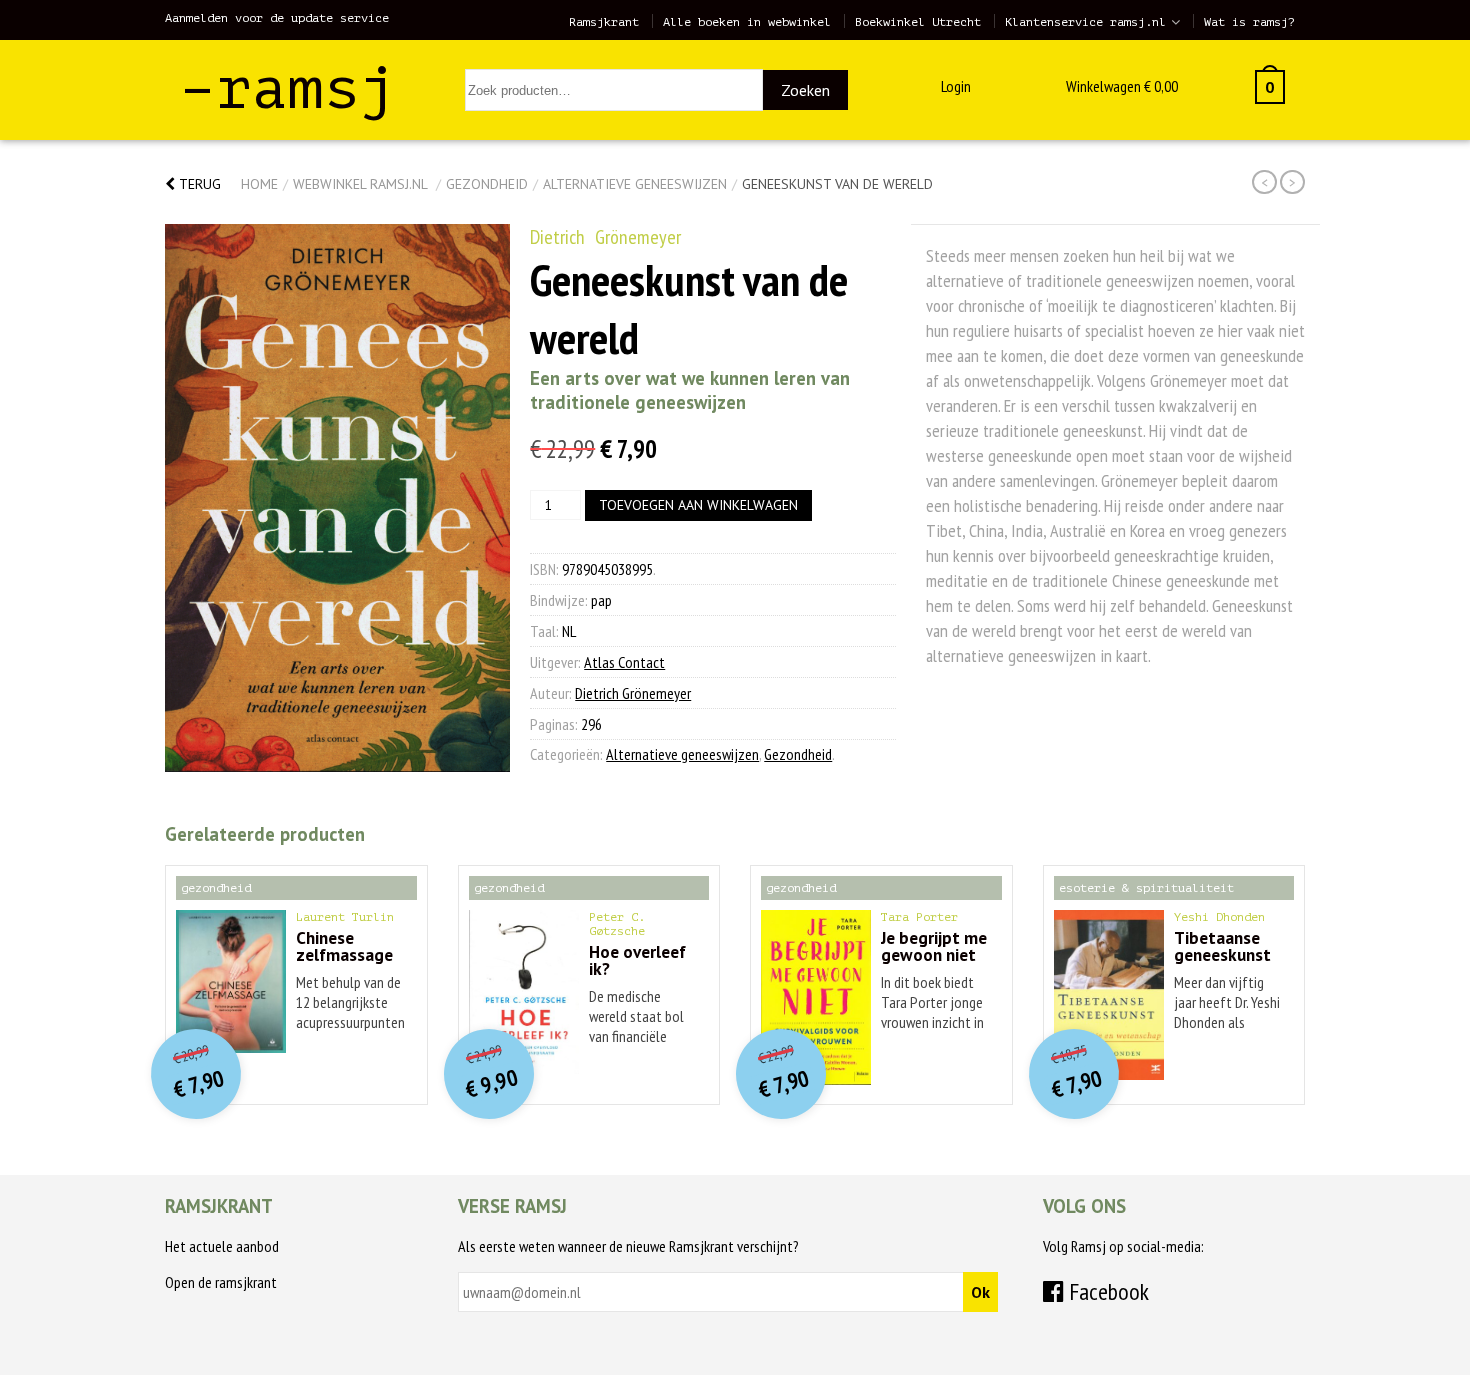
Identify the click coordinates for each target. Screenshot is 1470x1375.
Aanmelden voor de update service (277, 18)
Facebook (1106, 1291)
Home (259, 184)
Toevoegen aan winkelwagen (698, 505)
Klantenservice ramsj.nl (1085, 22)
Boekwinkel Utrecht (918, 22)
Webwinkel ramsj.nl (360, 184)
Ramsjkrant (604, 22)
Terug (198, 184)
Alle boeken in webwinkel (747, 22)
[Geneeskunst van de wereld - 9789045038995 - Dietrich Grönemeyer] (337, 498)
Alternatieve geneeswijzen (635, 184)
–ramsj (288, 88)
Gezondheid (487, 184)
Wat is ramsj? (1249, 22)
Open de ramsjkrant (221, 1282)
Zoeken (805, 90)
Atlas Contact (624, 662)
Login (956, 86)
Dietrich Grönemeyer (605, 237)
